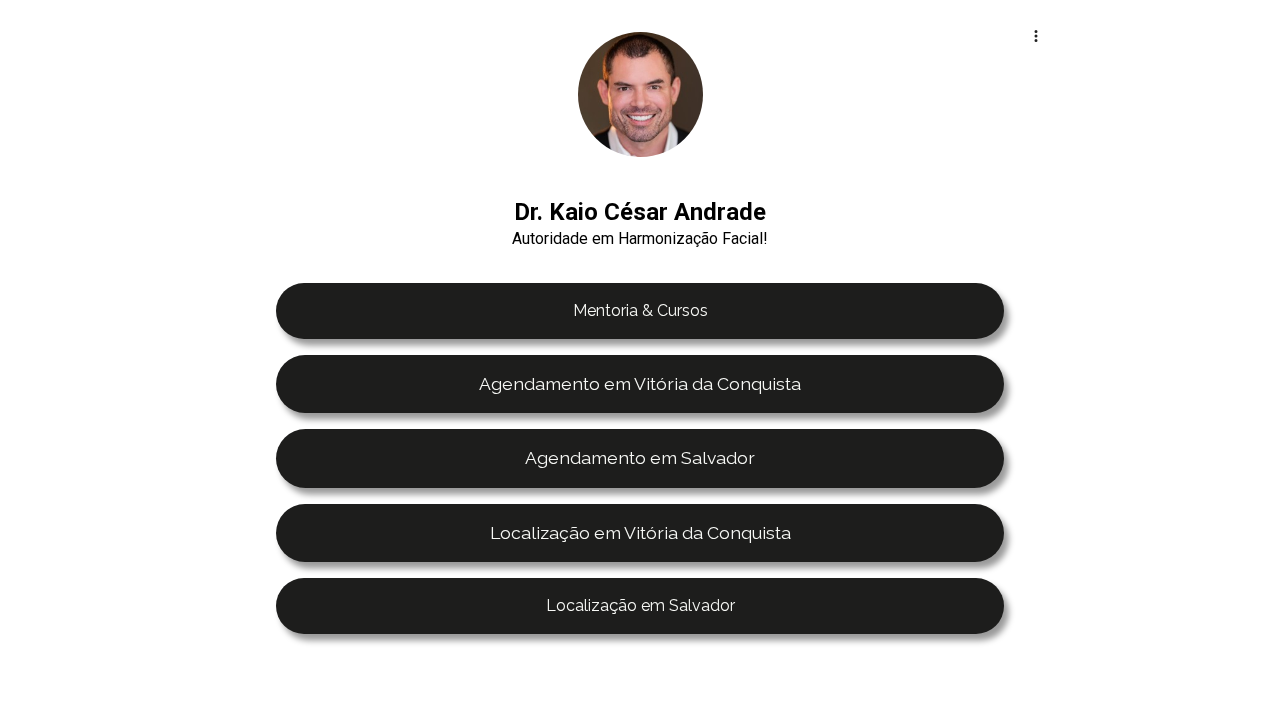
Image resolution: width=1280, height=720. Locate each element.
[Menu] (1036, 36)
